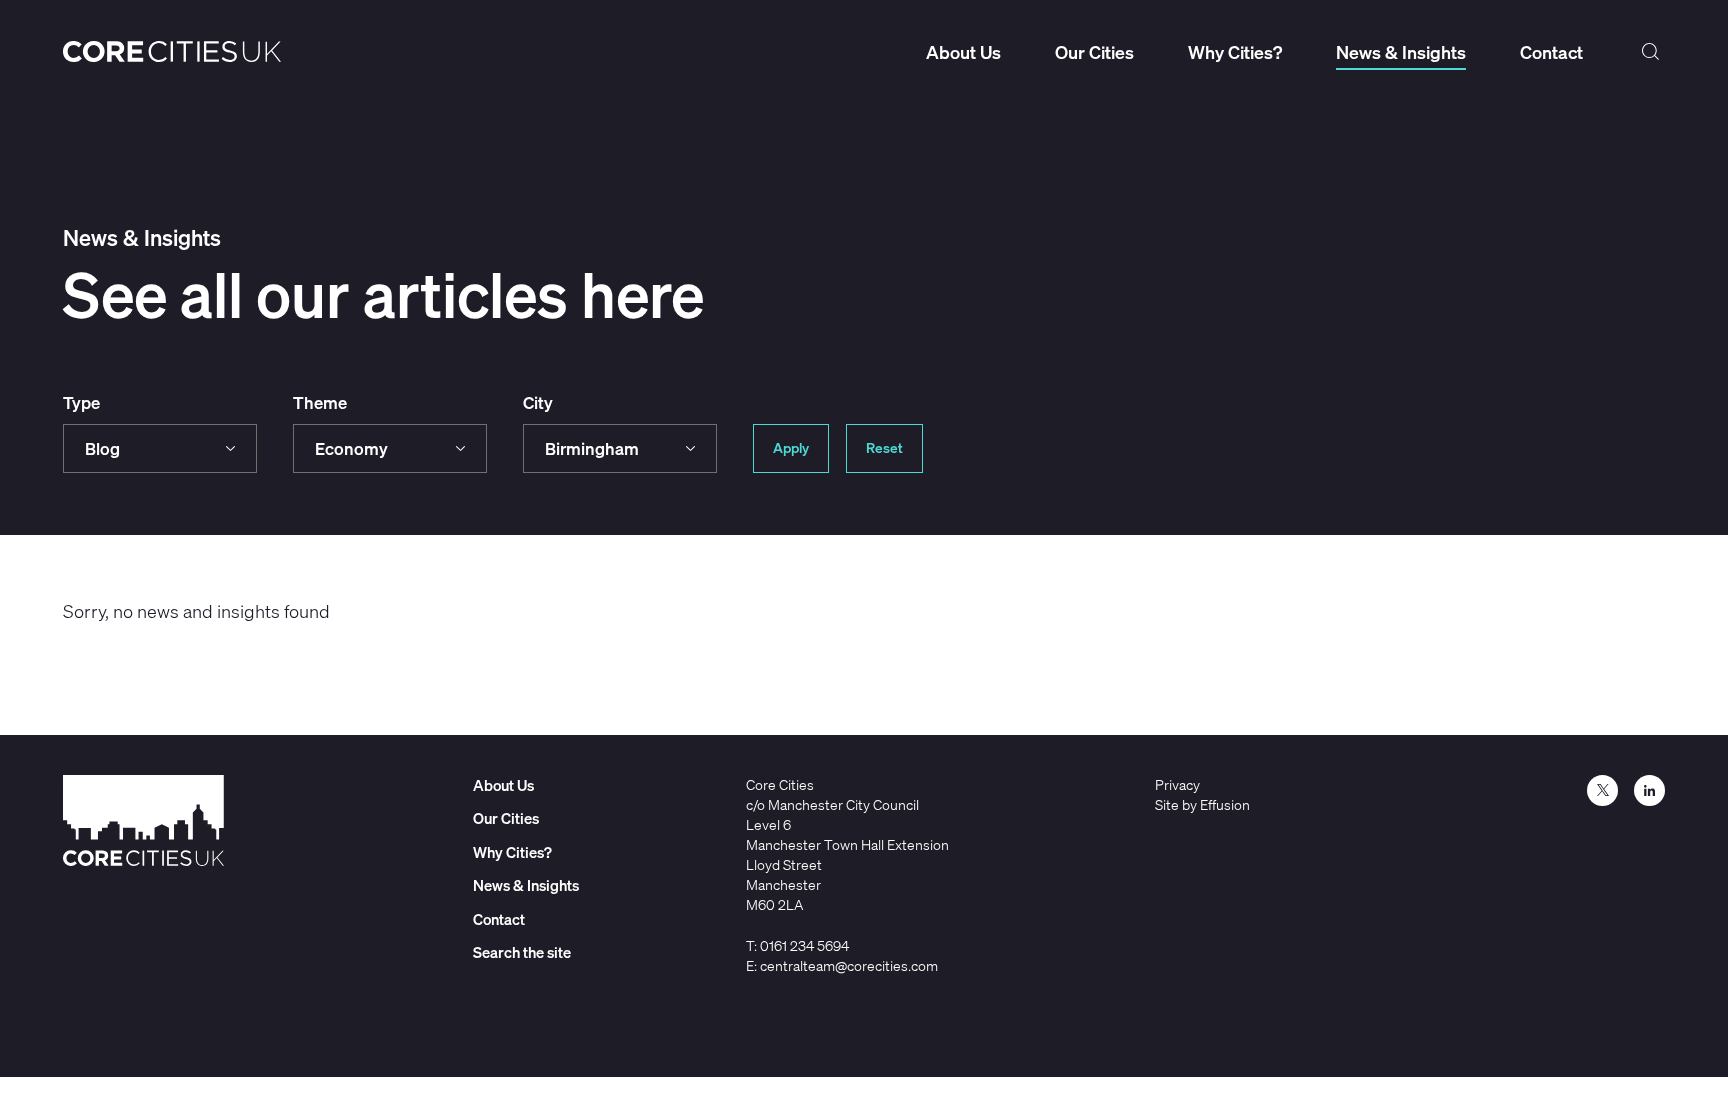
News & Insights (1401, 52)
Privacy (1177, 784)
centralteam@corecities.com (849, 965)
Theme (320, 402)
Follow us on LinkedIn (1649, 790)
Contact (1551, 52)
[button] (160, 448)
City (538, 402)
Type (81, 402)
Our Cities (1094, 52)
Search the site (1651, 52)
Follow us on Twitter (1602, 790)
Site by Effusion (1202, 804)
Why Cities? (1235, 52)
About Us (963, 52)
